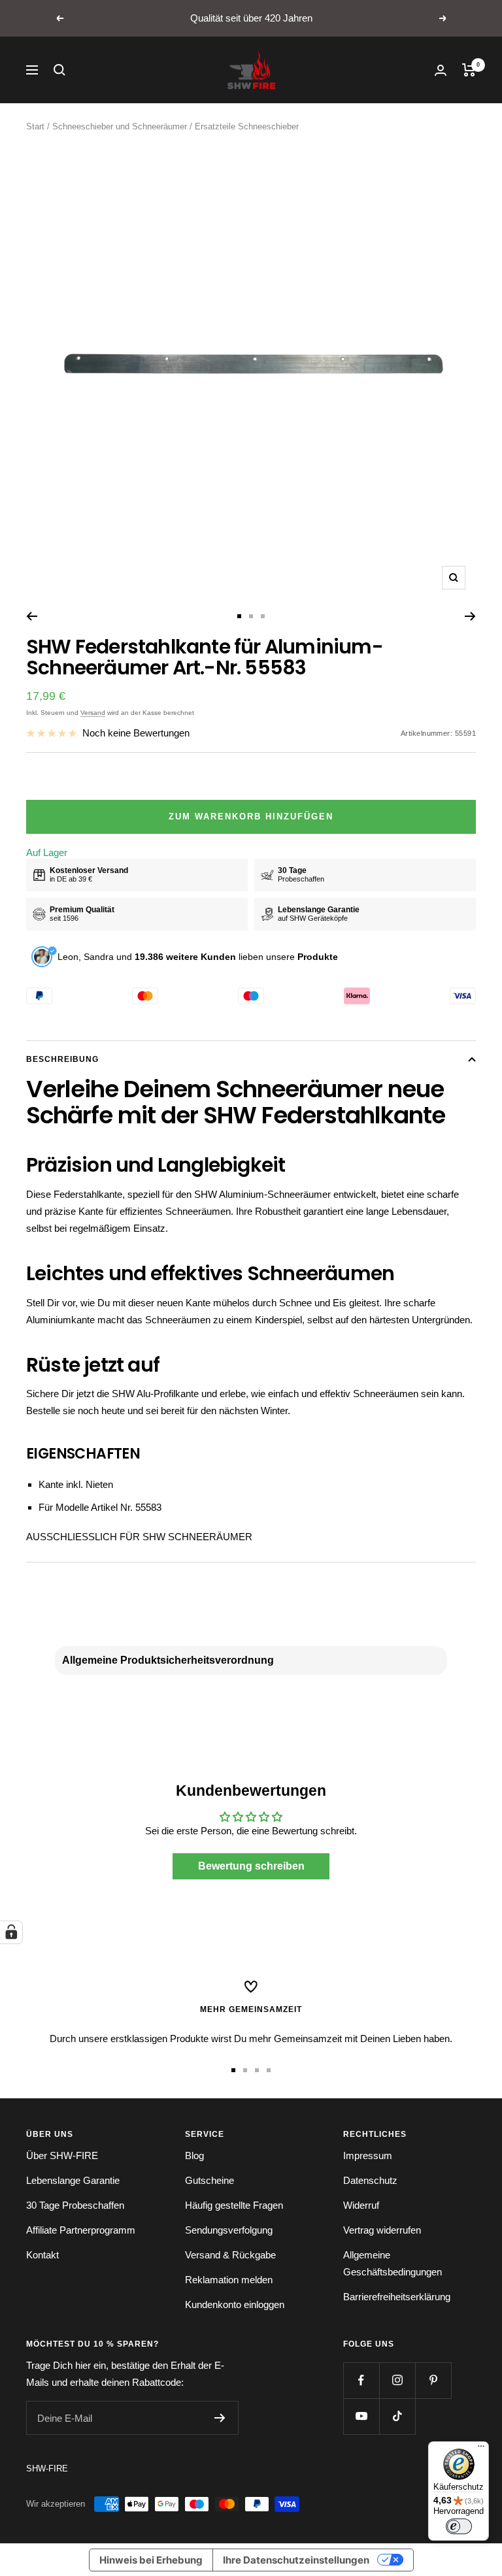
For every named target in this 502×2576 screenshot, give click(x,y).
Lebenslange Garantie (73, 2180)
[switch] (459, 2526)
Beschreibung (62, 1059)
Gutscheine (209, 2180)
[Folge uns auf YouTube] (361, 2416)
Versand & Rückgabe (230, 2255)
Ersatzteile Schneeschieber (247, 126)
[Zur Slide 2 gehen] (251, 616)
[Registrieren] (220, 2418)
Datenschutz (370, 2180)
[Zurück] (32, 616)
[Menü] (481, 2449)
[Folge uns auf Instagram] (397, 2380)
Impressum (368, 2155)
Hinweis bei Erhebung (151, 2560)
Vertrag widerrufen (382, 2230)
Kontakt (42, 2255)
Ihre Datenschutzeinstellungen (296, 2560)
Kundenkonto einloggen (235, 2304)
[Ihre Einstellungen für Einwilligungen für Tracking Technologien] (11, 1932)
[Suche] (59, 70)
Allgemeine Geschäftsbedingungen (393, 2263)
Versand (93, 713)
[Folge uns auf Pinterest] (433, 2380)
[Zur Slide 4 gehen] (269, 2070)
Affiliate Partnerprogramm (81, 2230)
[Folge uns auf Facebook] (361, 2380)
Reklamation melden (229, 2280)
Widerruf (361, 2205)
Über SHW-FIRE (62, 2155)
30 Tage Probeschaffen (75, 2205)
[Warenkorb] (469, 70)
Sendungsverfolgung (229, 2230)
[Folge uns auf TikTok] (397, 2416)
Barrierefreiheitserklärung (397, 2297)
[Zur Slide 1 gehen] (239, 616)
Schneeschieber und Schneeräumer (120, 126)
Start (35, 126)
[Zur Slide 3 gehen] (263, 616)
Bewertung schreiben (251, 1866)
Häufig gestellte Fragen (234, 2205)
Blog (194, 2155)
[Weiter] (470, 616)
